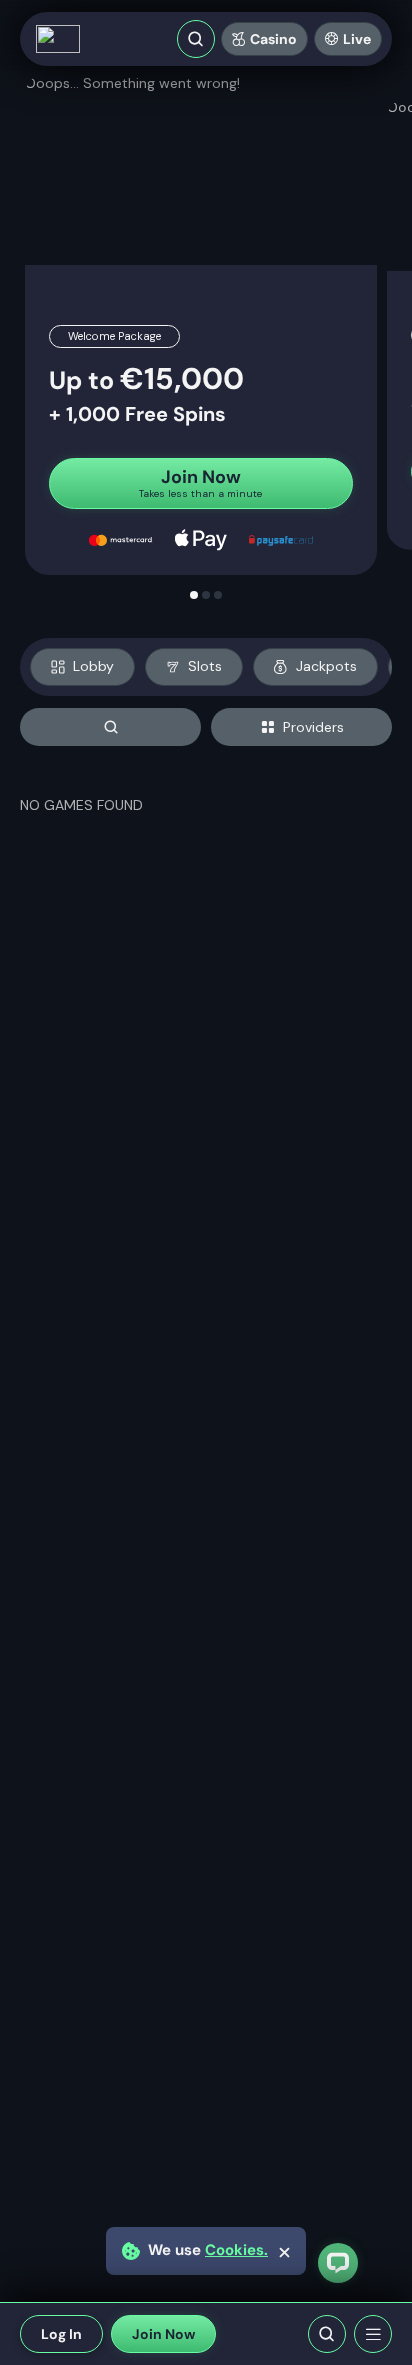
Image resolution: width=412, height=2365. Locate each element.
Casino (273, 39)
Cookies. (236, 2250)
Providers (313, 727)
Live (357, 39)
